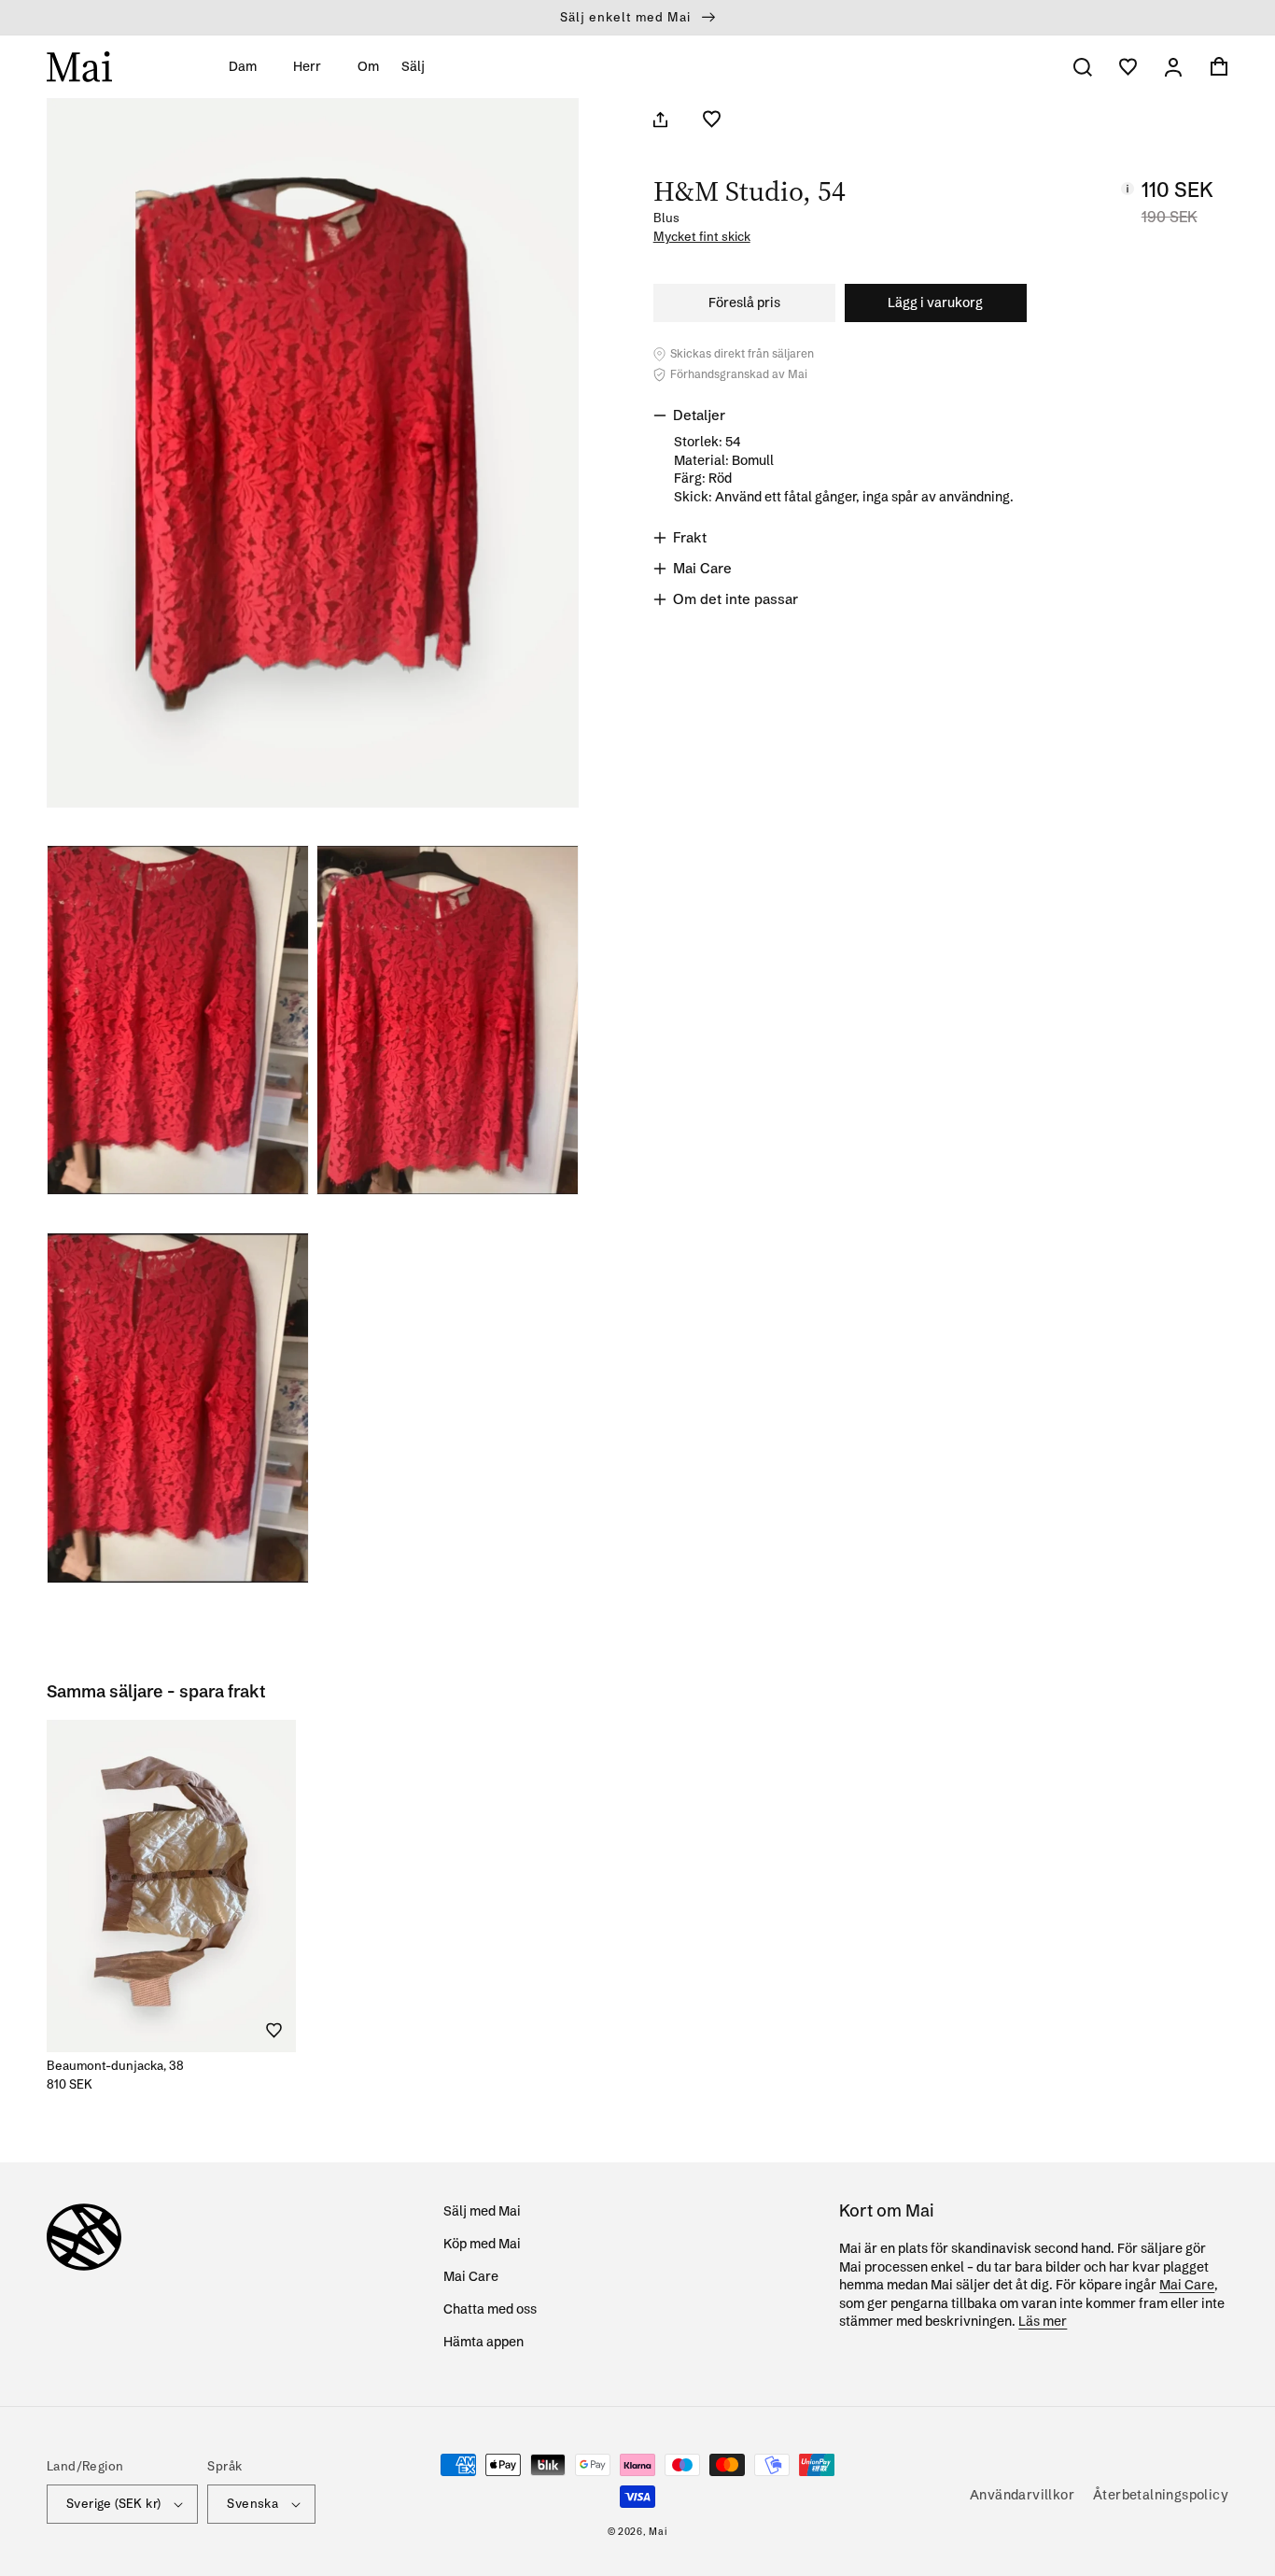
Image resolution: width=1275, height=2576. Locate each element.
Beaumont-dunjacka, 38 (115, 2065)
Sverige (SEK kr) (113, 2503)
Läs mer (1043, 2321)
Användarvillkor (1022, 2495)
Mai (658, 2532)
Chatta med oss (490, 2309)
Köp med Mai (482, 2244)
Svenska (252, 2503)
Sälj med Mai (482, 2211)
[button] (250, 66)
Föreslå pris (744, 303)
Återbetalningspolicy (1161, 2495)
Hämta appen (483, 2342)
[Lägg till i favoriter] (712, 119)
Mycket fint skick (702, 237)
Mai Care (471, 2276)
